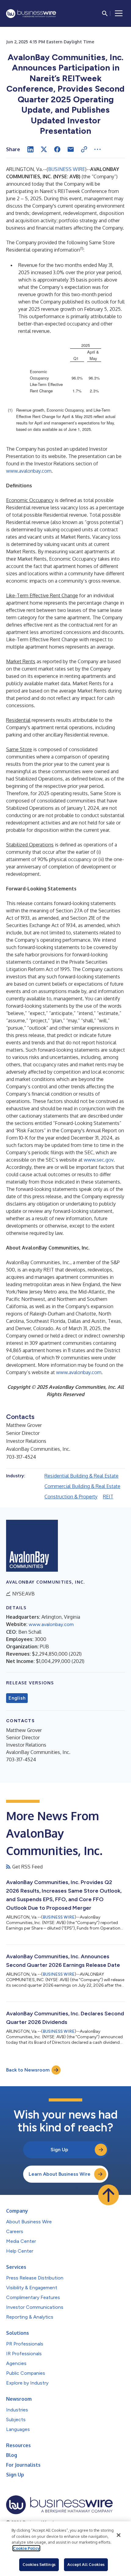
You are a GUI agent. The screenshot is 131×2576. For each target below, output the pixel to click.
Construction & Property (71, 1497)
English (17, 1698)
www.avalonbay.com (29, 471)
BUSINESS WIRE (67, 169)
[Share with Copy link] (84, 149)
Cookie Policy (26, 2548)
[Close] (119, 2535)
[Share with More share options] (97, 149)
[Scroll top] (108, 2195)
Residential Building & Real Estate (81, 1476)
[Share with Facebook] (57, 149)
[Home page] (31, 14)
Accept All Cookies (86, 2564)
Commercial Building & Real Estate (82, 1486)
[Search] (105, 13)
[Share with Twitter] (44, 149)
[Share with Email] (71, 149)
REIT (108, 1497)
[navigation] (119, 13)
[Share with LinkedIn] (30, 149)
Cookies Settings (39, 2564)
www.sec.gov (99, 1160)
